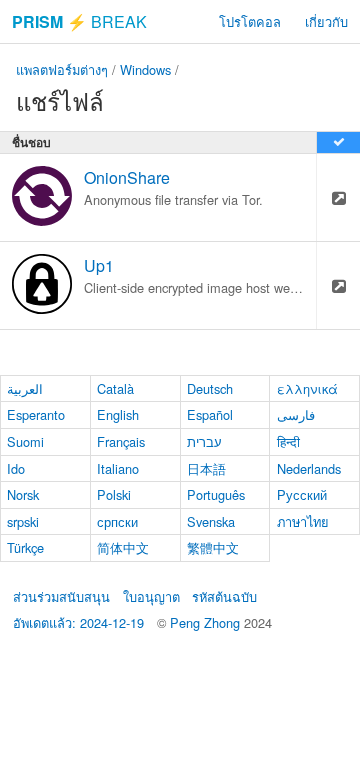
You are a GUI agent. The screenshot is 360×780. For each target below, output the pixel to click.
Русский (302, 494)
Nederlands (309, 468)
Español (210, 414)
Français (121, 441)
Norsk (23, 494)
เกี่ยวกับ (326, 21)
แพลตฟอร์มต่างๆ (62, 69)
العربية (25, 388)
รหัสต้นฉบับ (224, 596)
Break (79, 21)
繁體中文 (213, 547)
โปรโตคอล (250, 21)
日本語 (206, 468)
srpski (23, 521)
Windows (145, 69)
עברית (204, 441)
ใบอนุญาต (151, 596)
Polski (114, 494)
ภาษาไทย (303, 521)
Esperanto (36, 414)
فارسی (296, 414)
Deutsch (210, 388)
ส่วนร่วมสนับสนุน (61, 596)
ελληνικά (307, 388)
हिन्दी (288, 441)
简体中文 (123, 547)
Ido (16, 468)
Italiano (118, 468)
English (118, 414)
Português (216, 494)
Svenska (211, 521)
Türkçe (25, 547)
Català (115, 388)
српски (117, 521)
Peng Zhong (207, 622)
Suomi (25, 441)
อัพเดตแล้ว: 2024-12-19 (78, 622)
